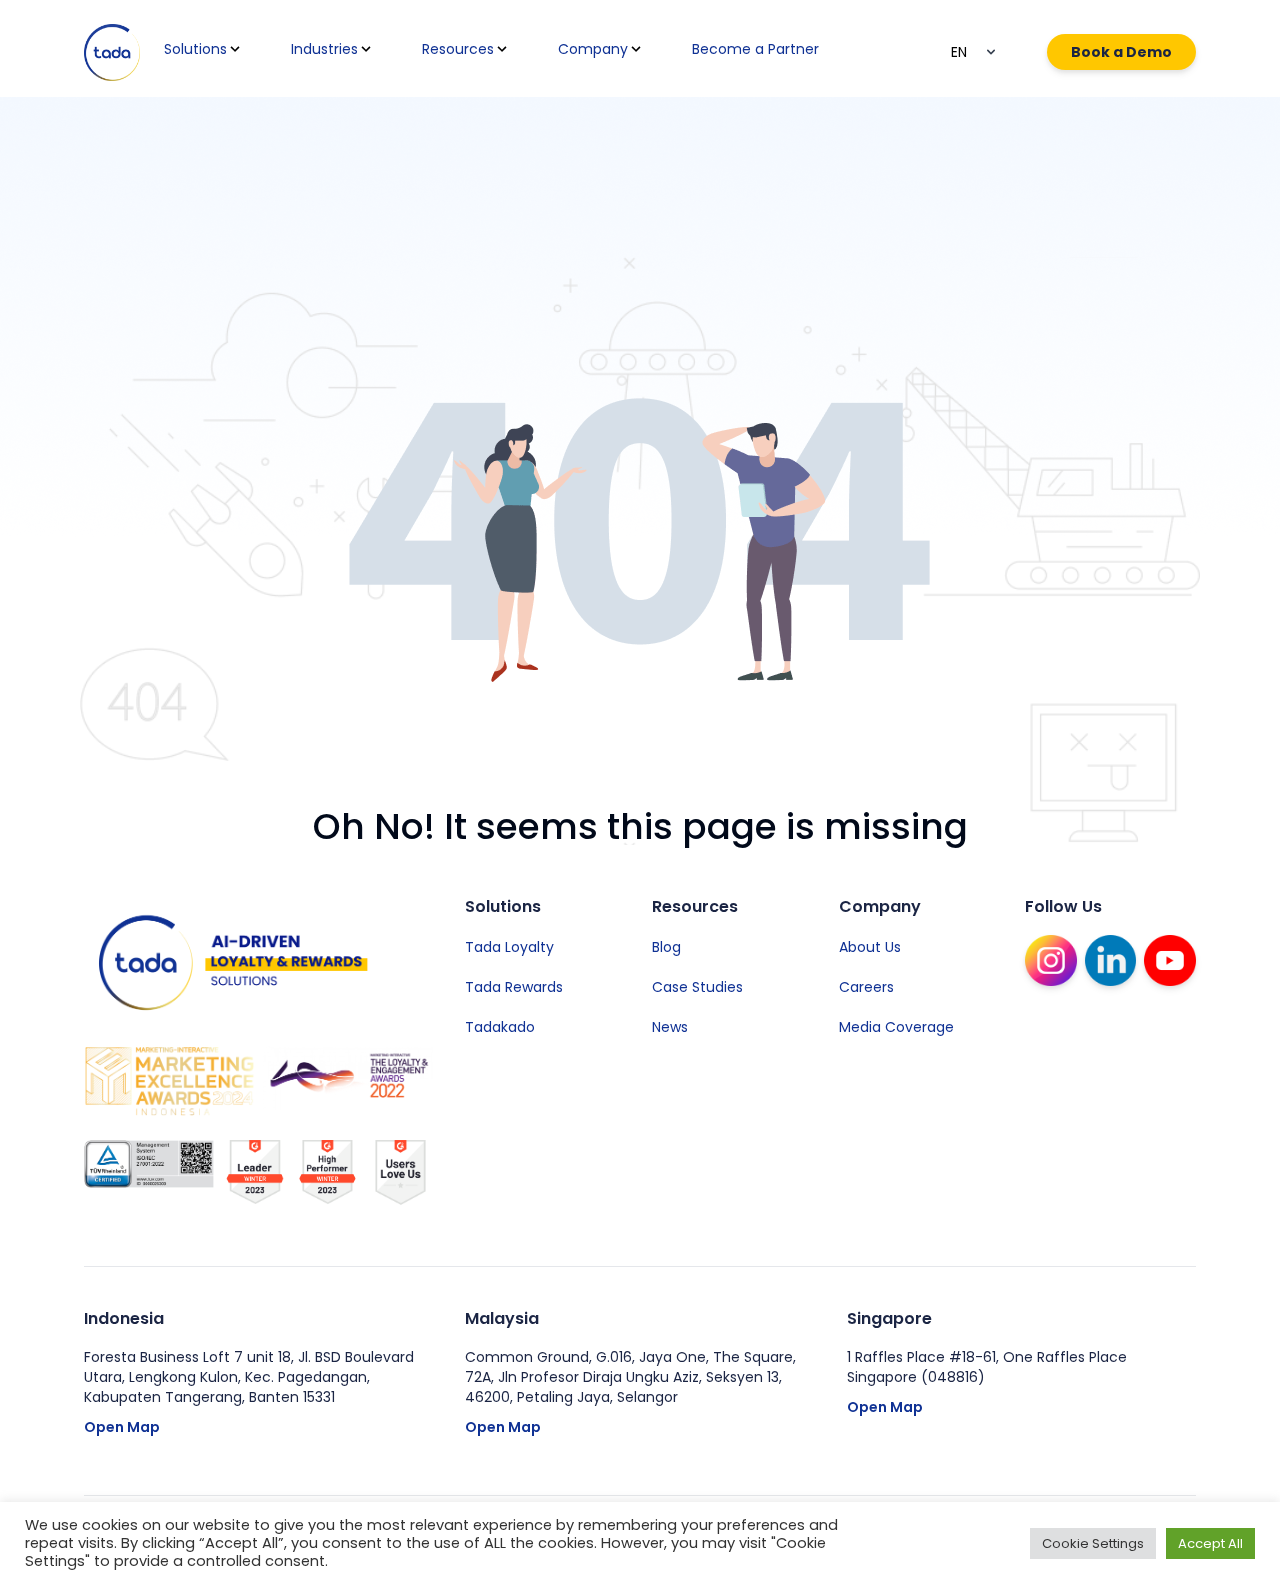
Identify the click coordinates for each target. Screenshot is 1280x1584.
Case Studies (697, 987)
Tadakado (500, 1027)
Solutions (195, 49)
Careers (866, 987)
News (670, 1027)
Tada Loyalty (509, 947)
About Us (870, 947)
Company (593, 49)
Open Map (122, 1427)
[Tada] (112, 52)
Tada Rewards (514, 987)
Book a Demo (1121, 52)
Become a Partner (755, 49)
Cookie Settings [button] (1093, 1543)
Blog (666, 947)
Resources (458, 49)
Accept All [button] (1210, 1543)
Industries (324, 49)
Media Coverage (896, 1027)
